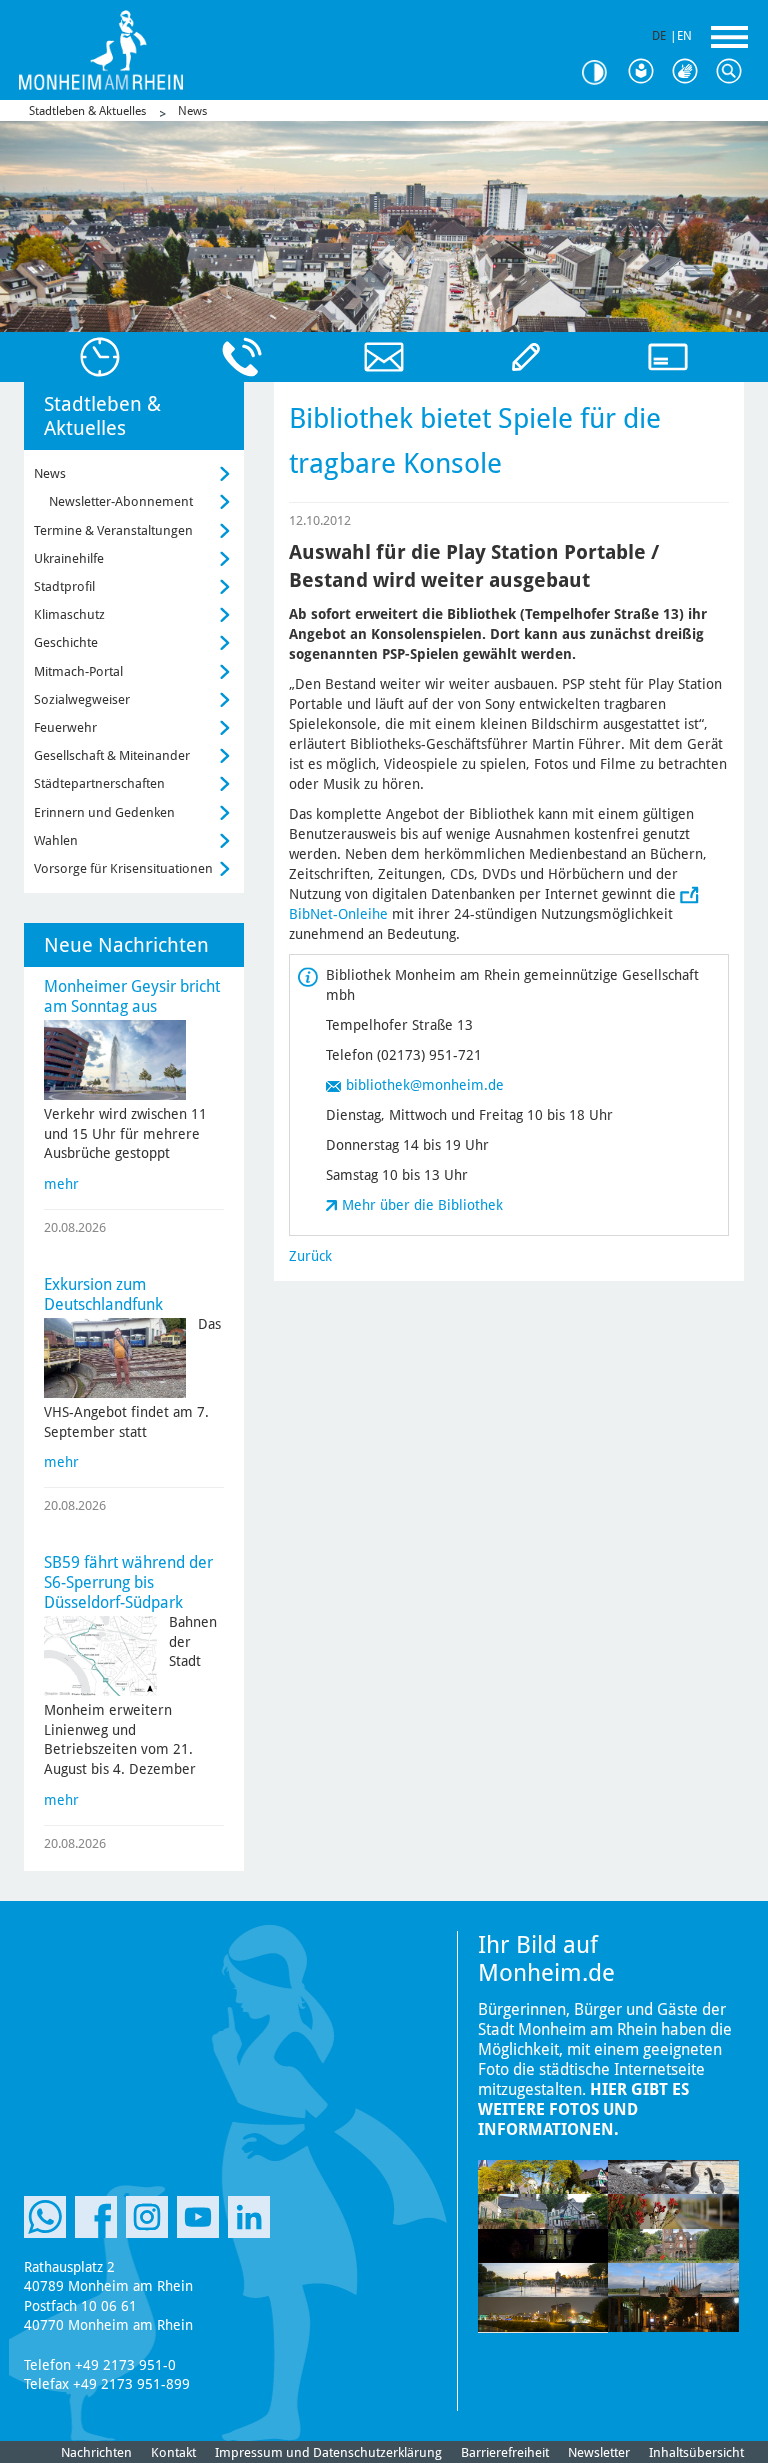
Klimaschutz (69, 614)
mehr (61, 1184)
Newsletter (599, 2452)
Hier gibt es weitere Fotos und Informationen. (583, 2109)
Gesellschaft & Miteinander (112, 755)
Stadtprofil (64, 586)
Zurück (310, 1256)
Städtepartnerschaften (99, 783)
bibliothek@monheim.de (425, 1085)
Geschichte (66, 642)
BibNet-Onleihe (338, 914)
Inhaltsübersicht (696, 2452)
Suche (734, 72)
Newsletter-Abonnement (121, 501)
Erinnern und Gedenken (104, 812)
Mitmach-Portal (78, 671)
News (192, 111)
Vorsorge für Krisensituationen (123, 868)
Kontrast (602, 72)
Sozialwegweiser (82, 699)
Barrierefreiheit (505, 2452)
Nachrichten (96, 2452)
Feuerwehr (65, 727)
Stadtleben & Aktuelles (87, 111)
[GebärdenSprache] (690, 72)
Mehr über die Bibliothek (422, 1205)
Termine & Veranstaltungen (113, 530)
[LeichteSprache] (646, 72)
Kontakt (173, 2452)
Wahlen (56, 840)
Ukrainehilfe (69, 558)
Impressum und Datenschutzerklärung (328, 2452)
